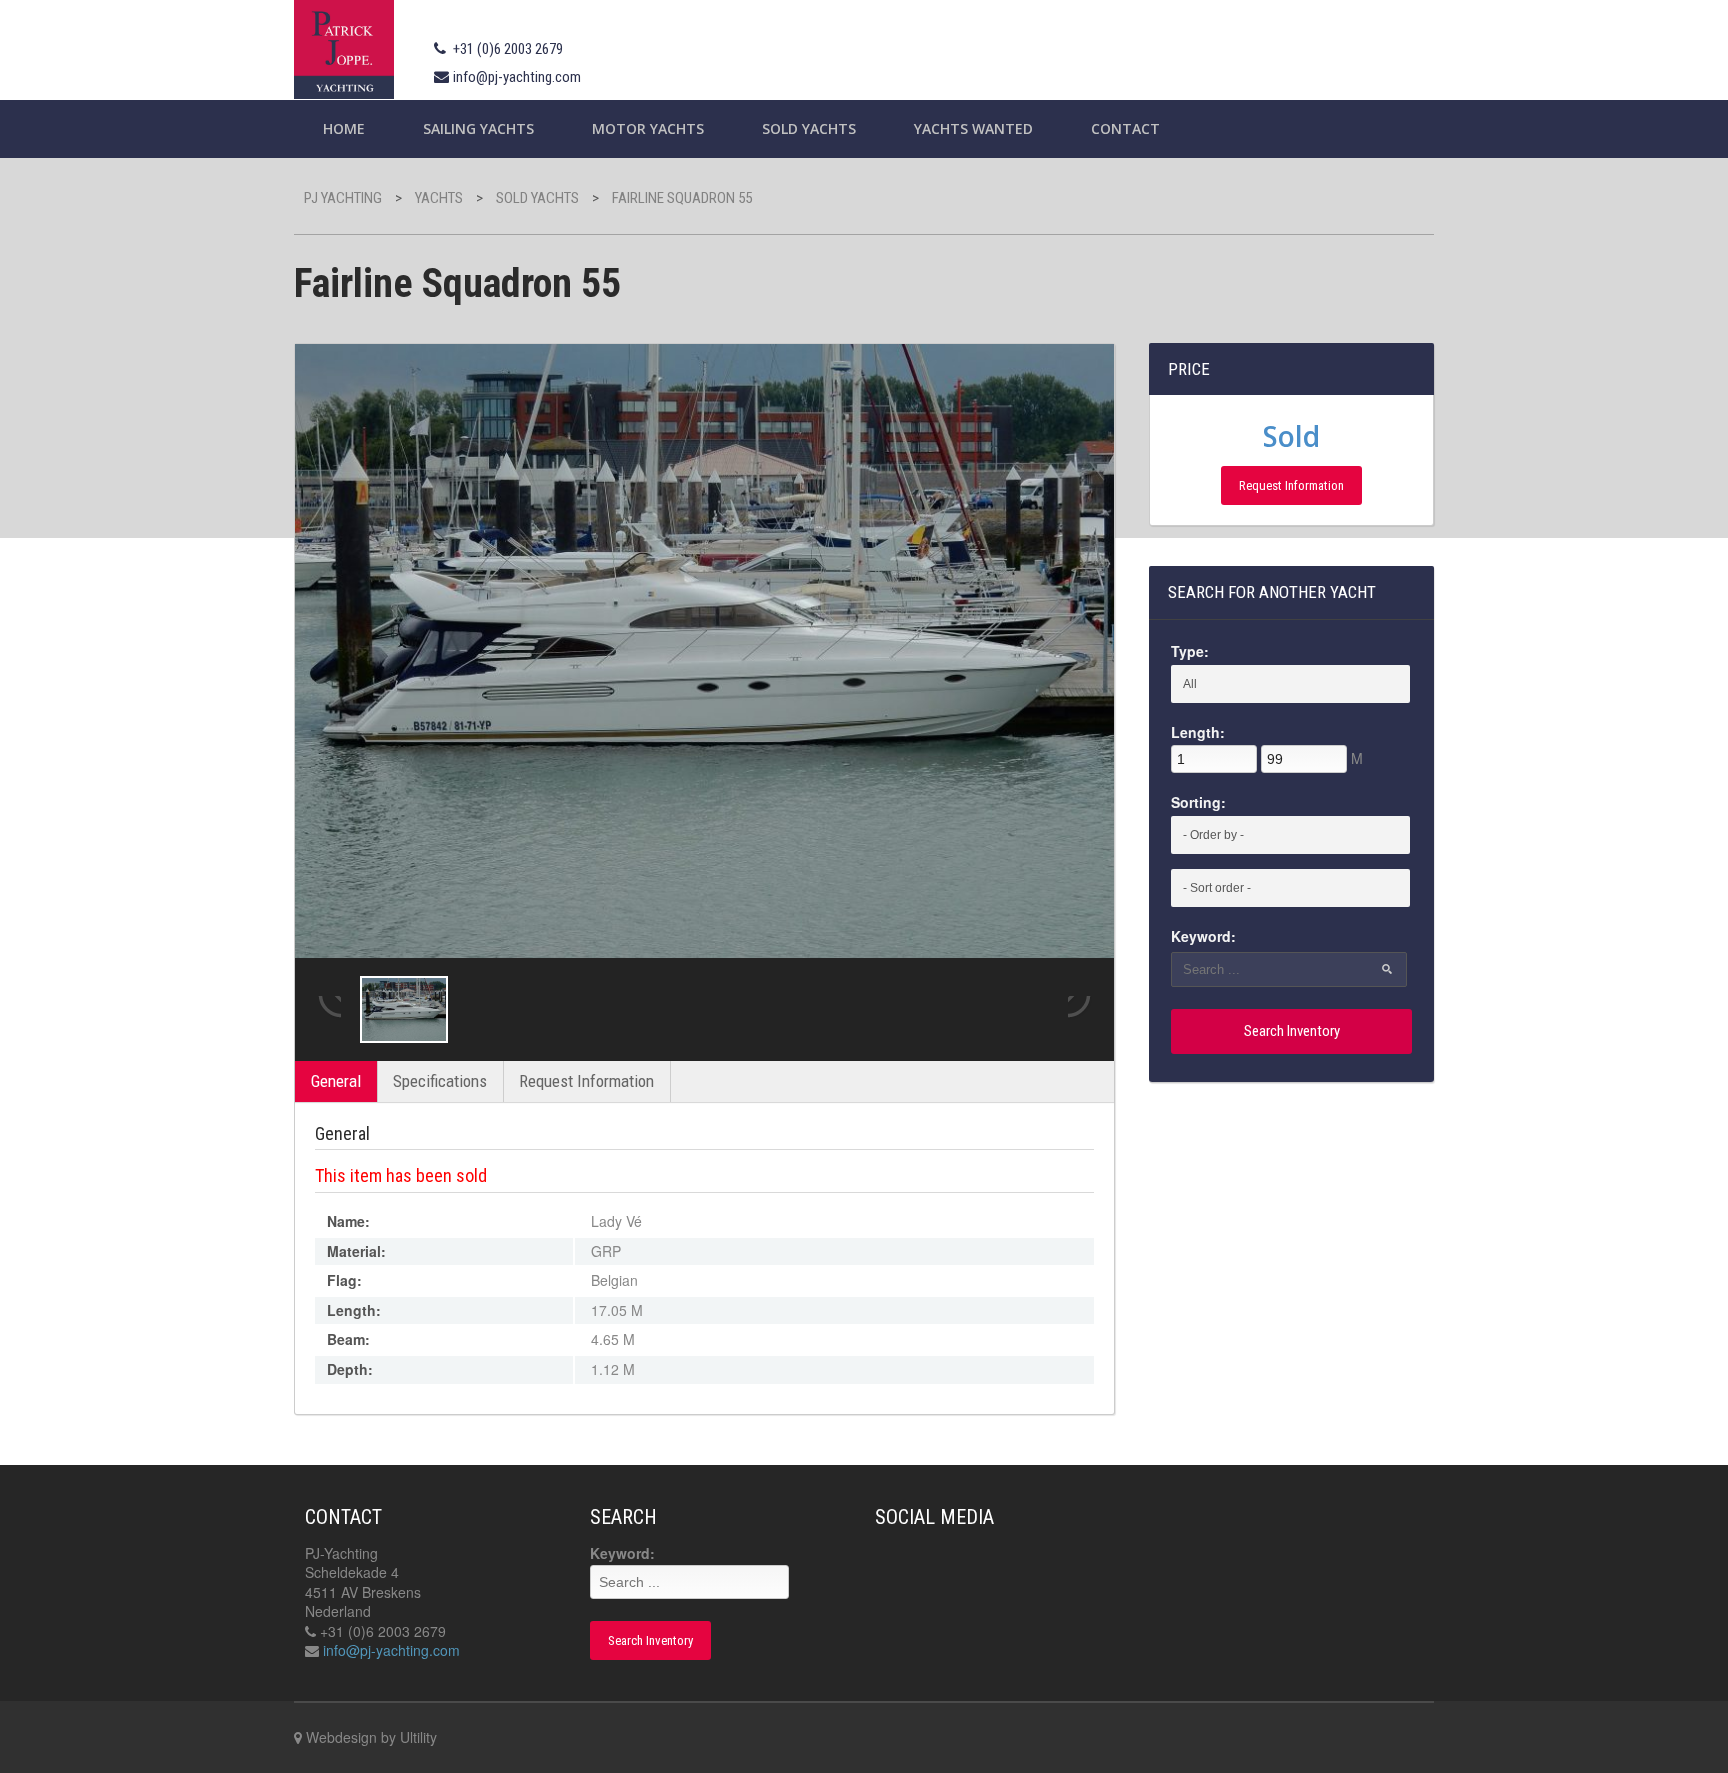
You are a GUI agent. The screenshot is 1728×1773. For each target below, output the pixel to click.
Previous (328, 1009)
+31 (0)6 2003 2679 (508, 49)
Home (344, 128)
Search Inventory (1292, 1031)
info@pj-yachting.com (517, 77)
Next (1081, 1009)
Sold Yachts (809, 128)
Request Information (586, 1081)
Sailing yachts (478, 128)
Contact (1125, 128)
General (336, 1081)
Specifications (440, 1081)
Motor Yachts (648, 128)
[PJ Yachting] (344, 46)
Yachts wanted (973, 128)
